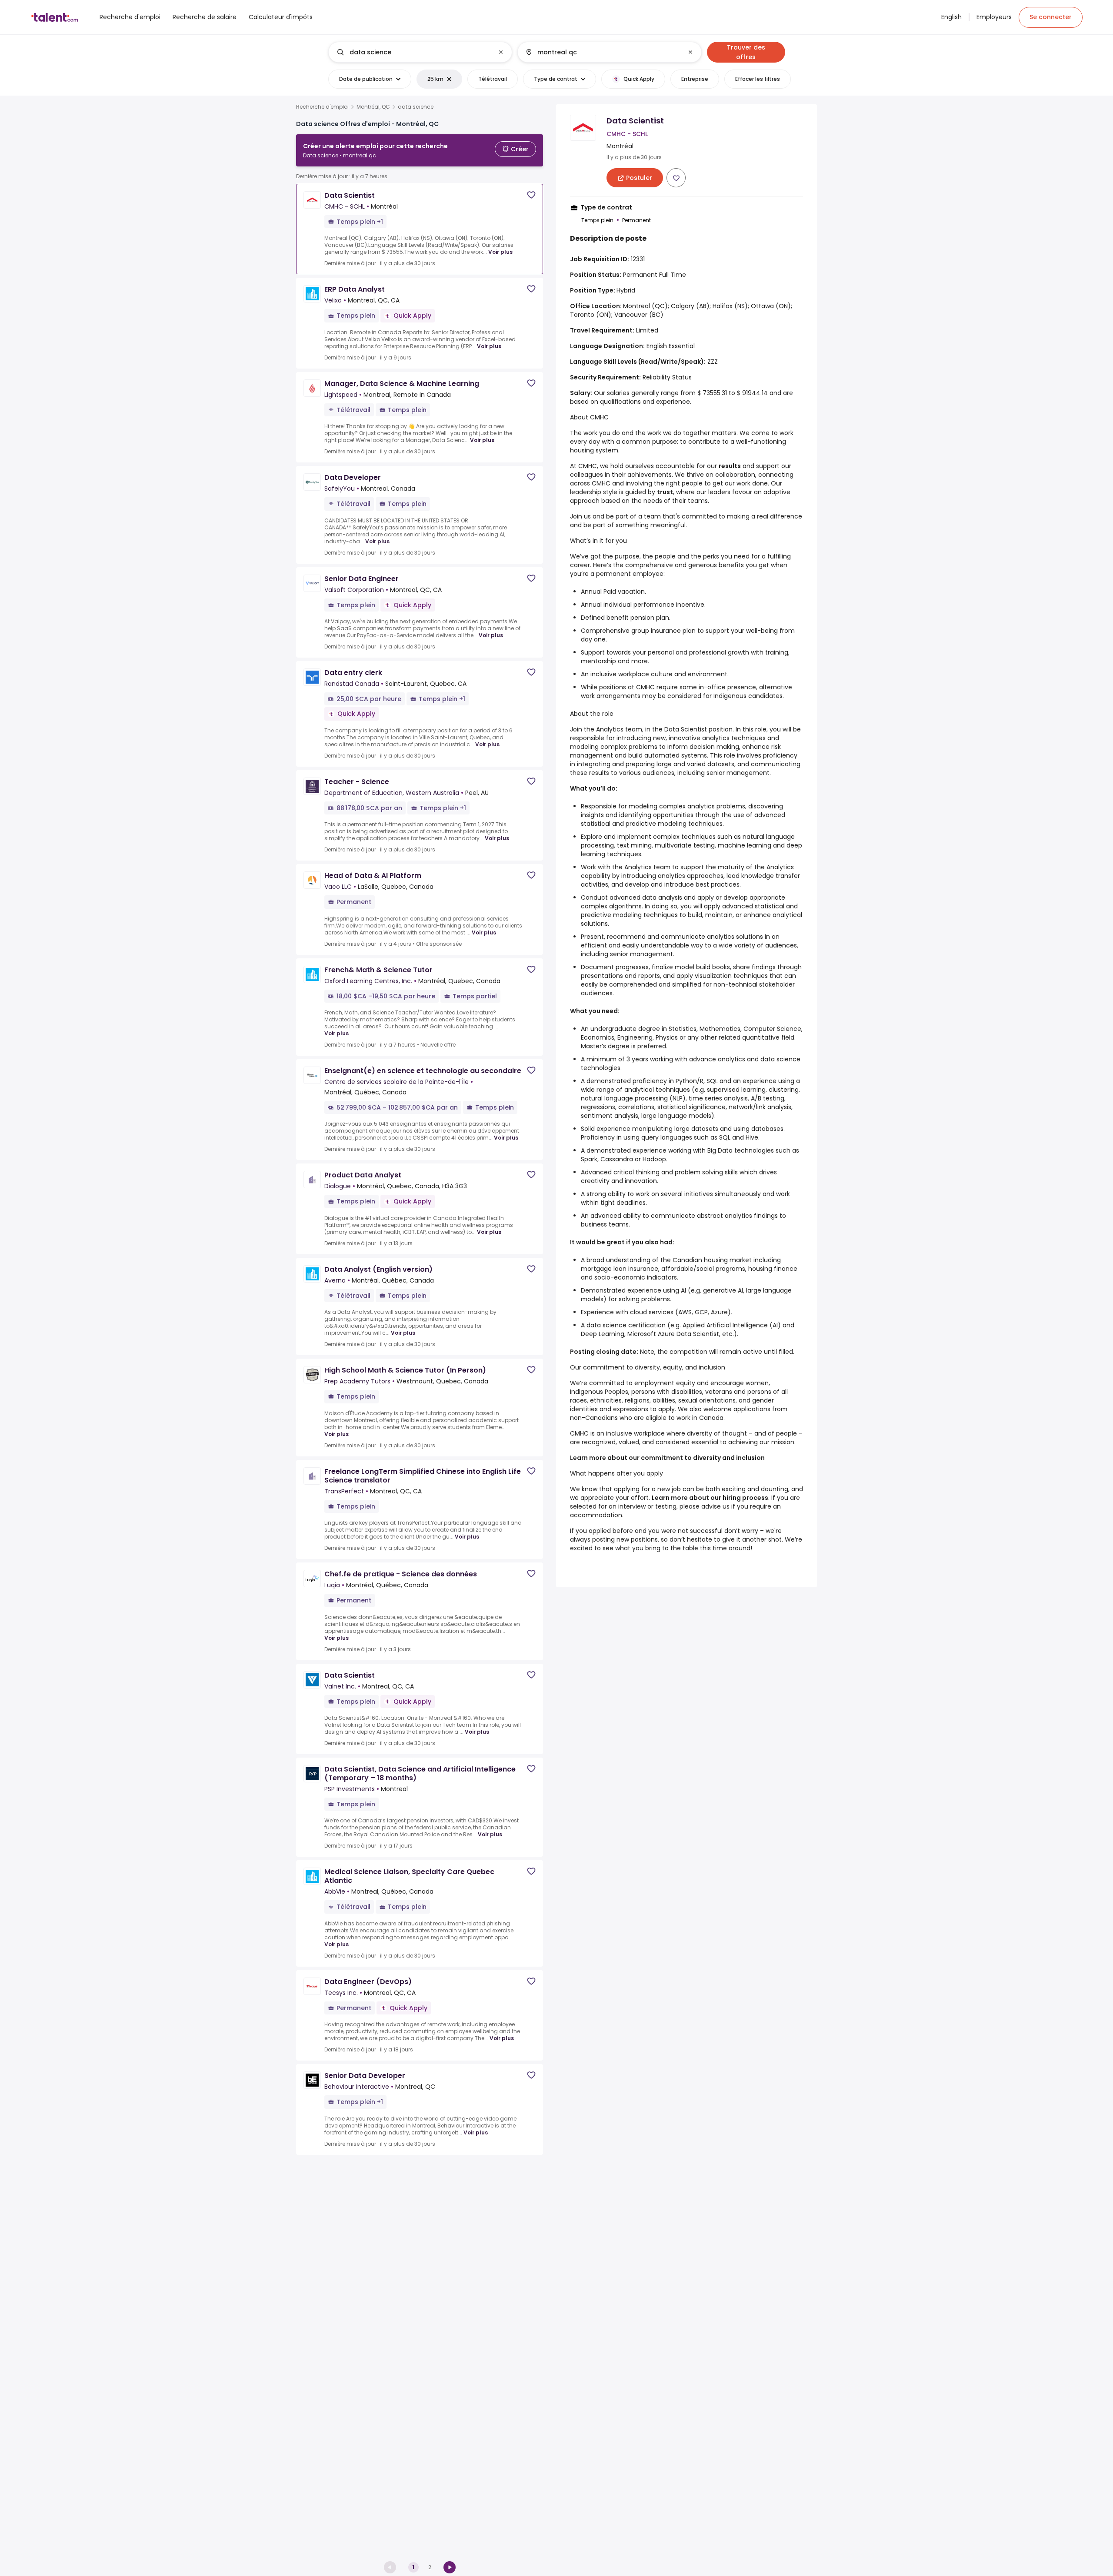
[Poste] (413, 52)
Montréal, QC (373, 107)
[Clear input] (501, 52)
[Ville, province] (602, 52)
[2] (450, 2567)
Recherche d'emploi (322, 107)
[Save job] (531, 195)
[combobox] (420, 52)
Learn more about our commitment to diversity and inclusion (667, 1458)
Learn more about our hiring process (710, 1498)
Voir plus (500, 252)
